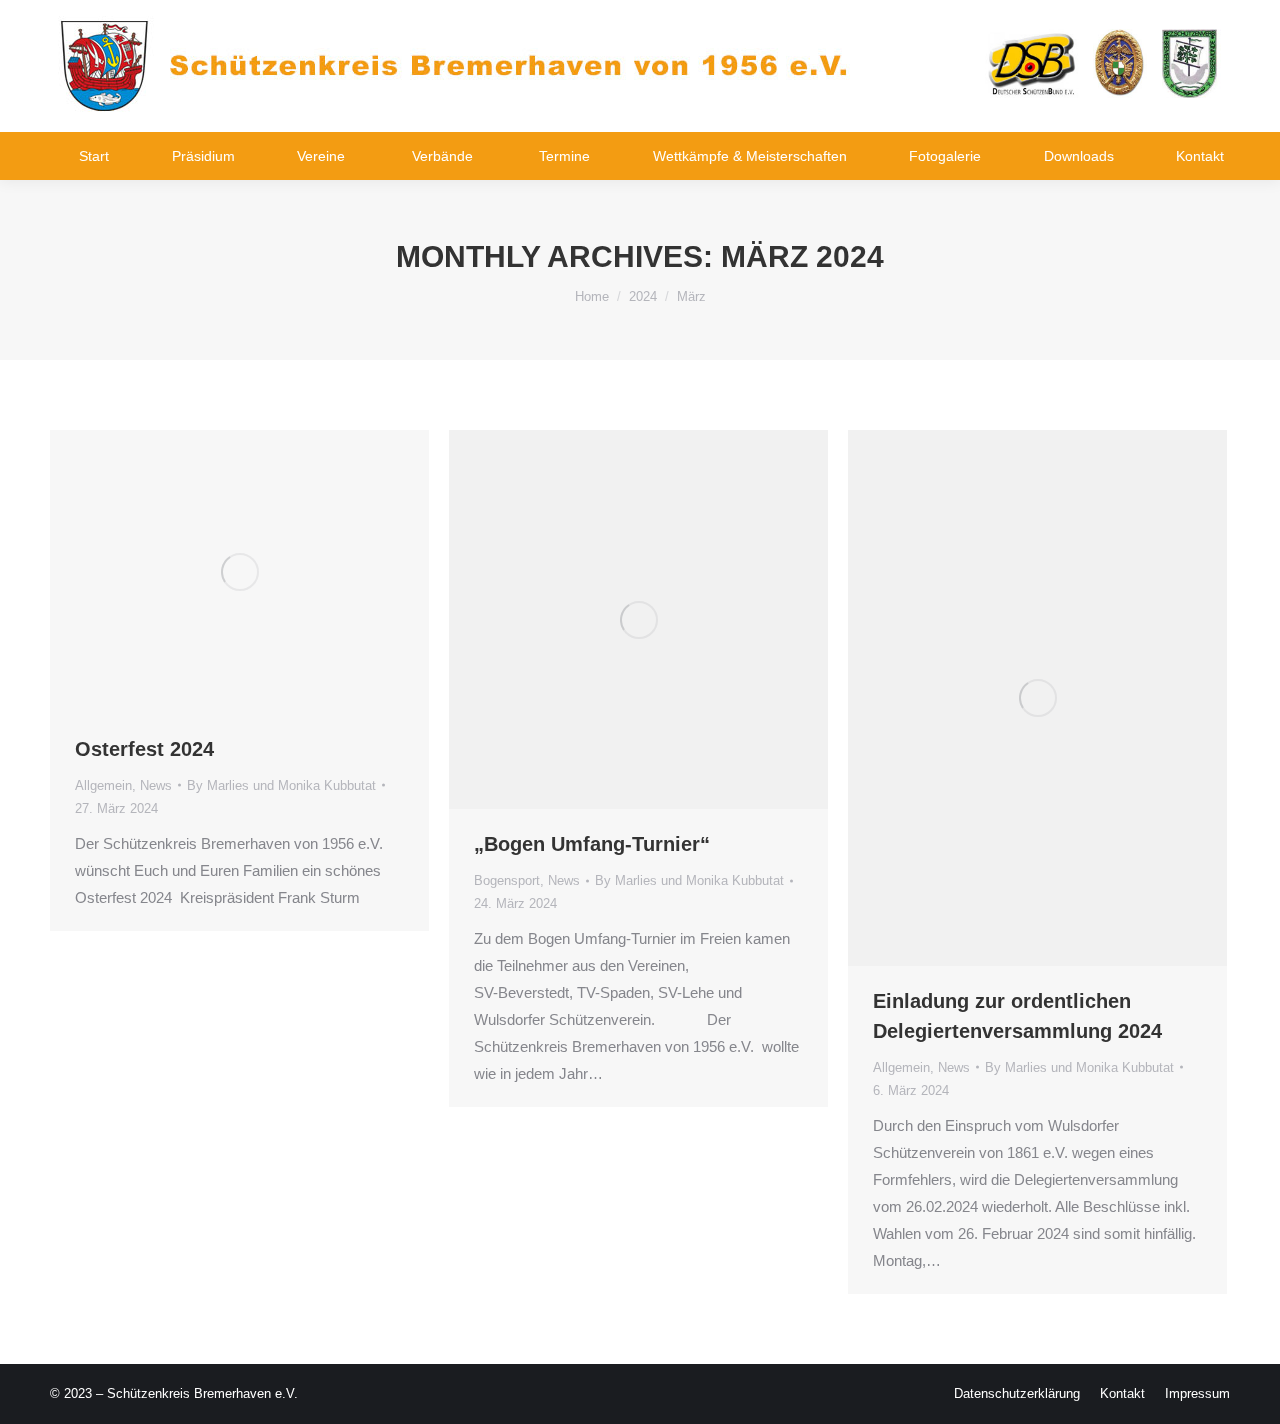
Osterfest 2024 (144, 749)
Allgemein (103, 785)
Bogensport (507, 880)
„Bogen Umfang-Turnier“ (592, 844)
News (156, 785)
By (281, 785)
